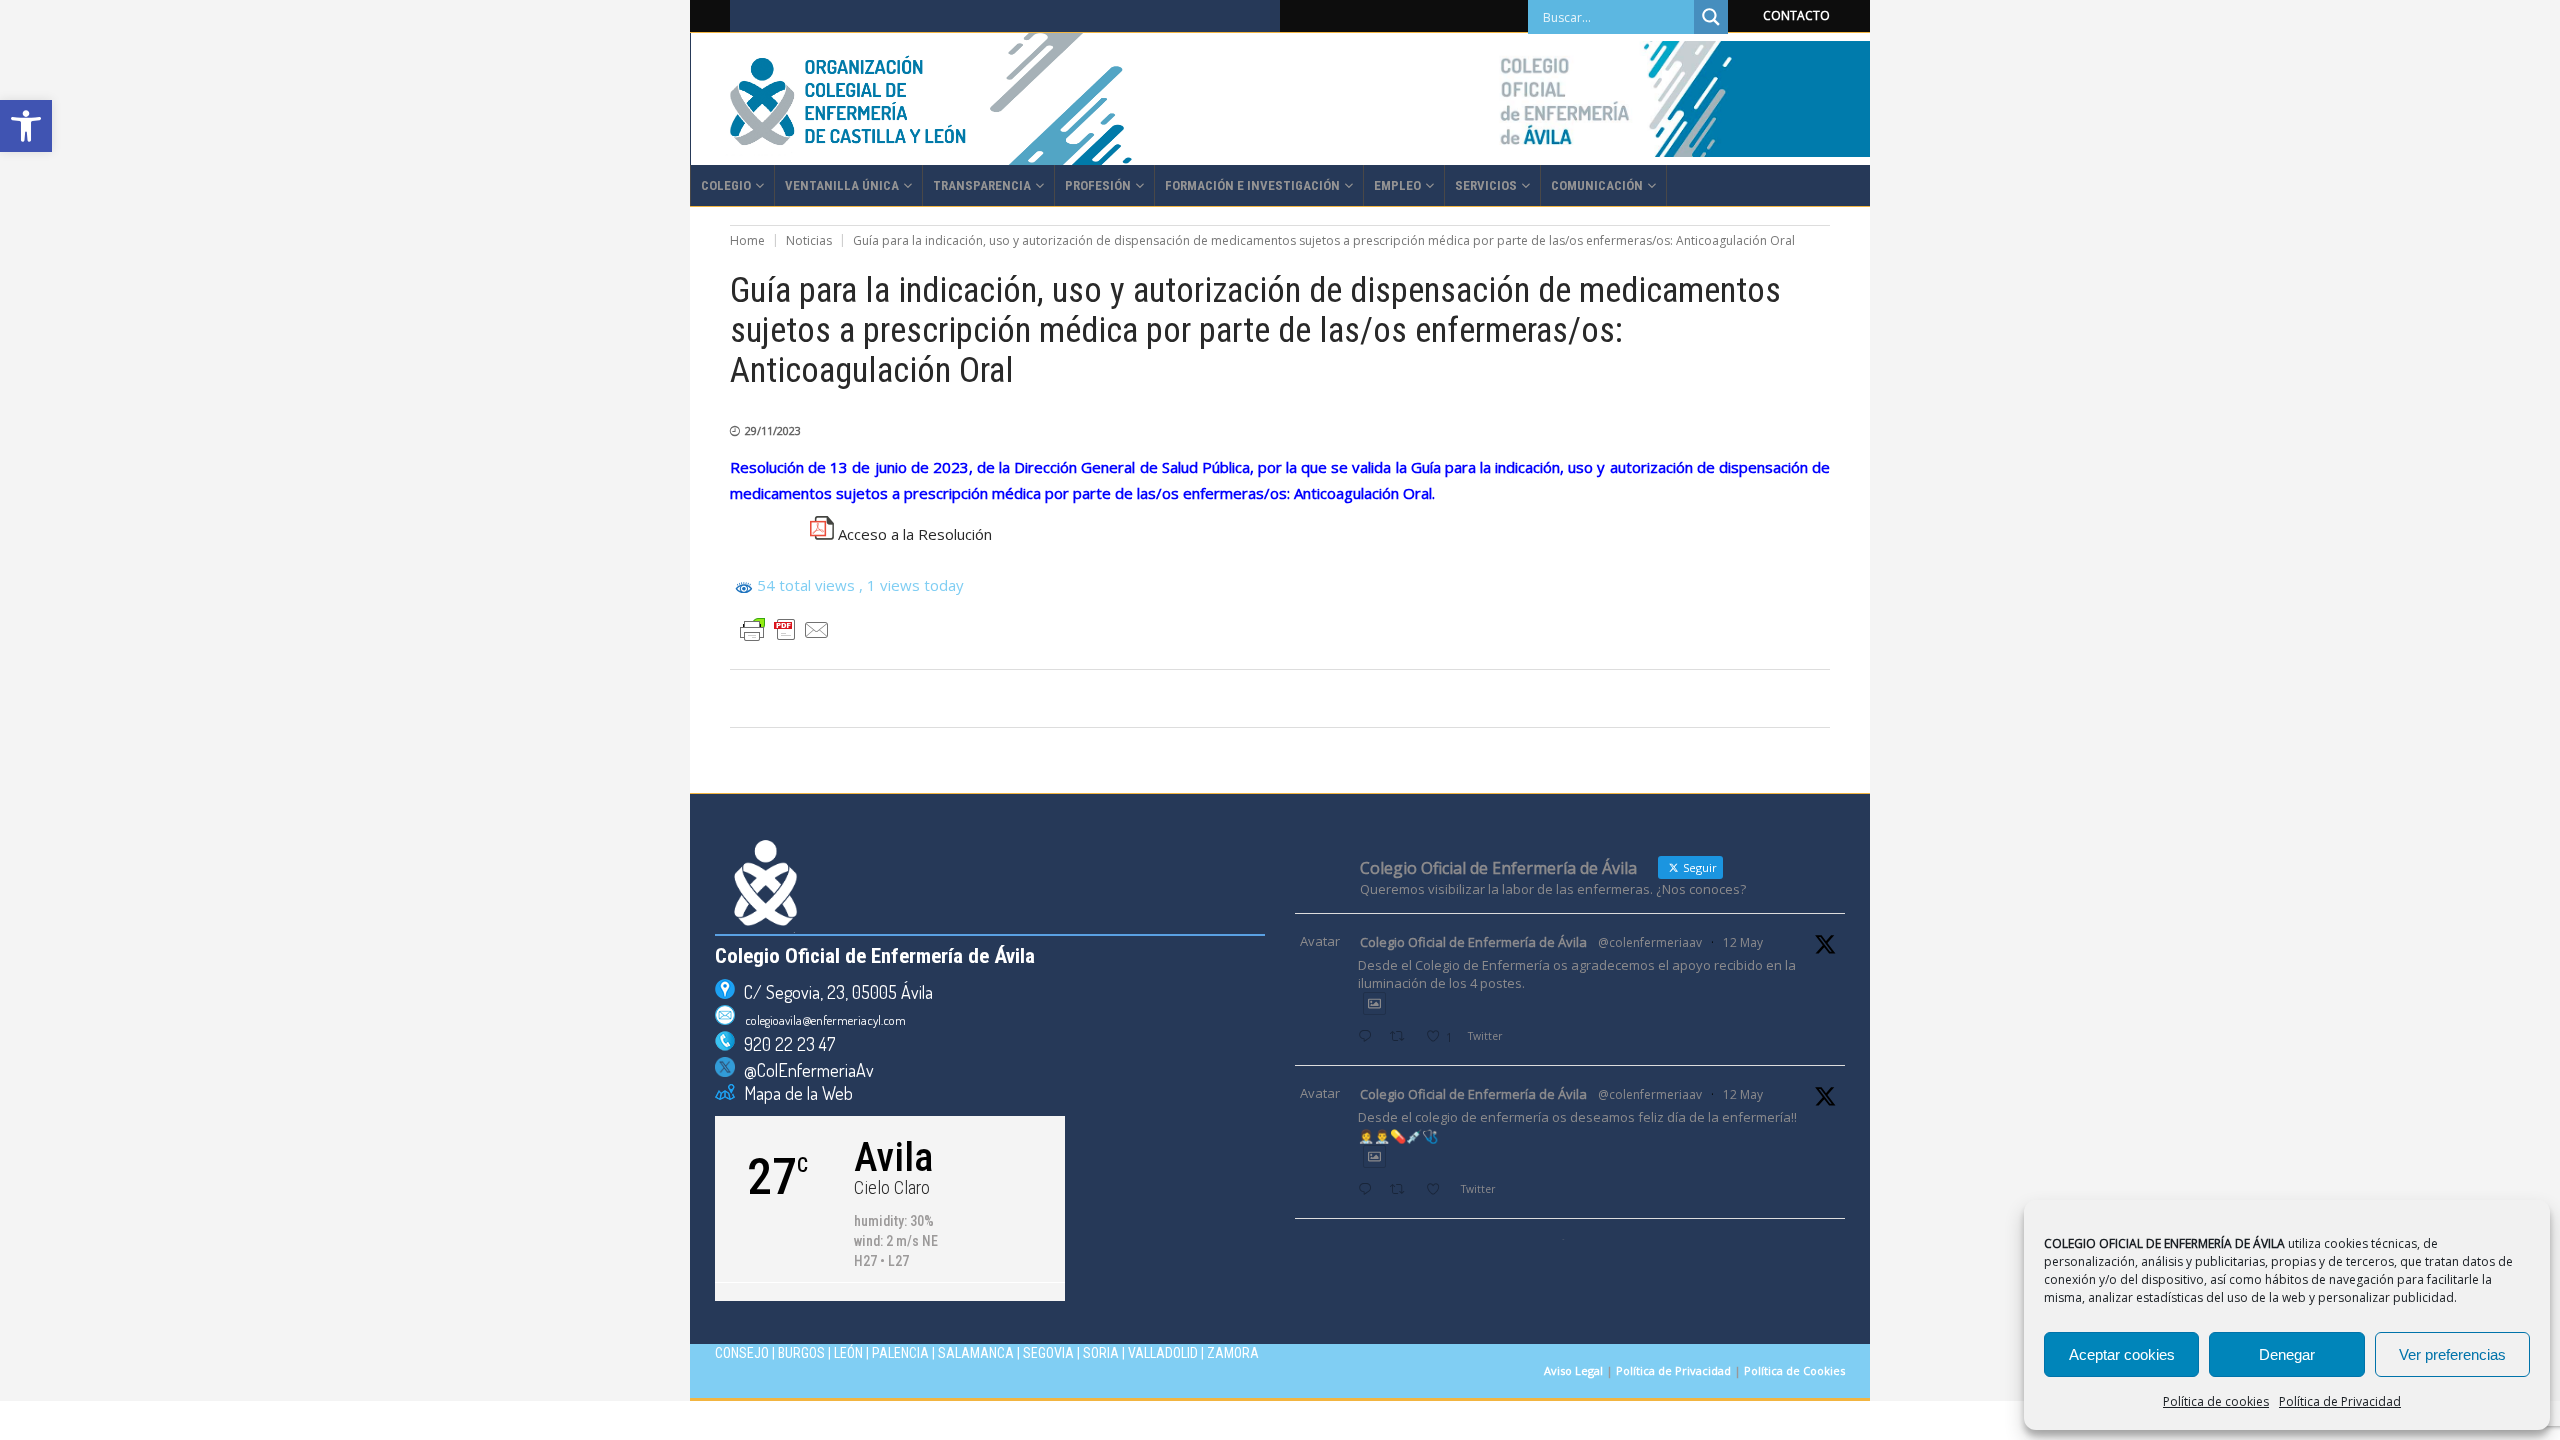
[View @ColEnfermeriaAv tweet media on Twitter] (1374, 1003)
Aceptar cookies (2122, 1354)
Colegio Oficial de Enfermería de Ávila (1473, 942)
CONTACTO (1796, 15)
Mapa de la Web (794, 1093)
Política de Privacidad (2340, 1401)
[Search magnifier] (1711, 17)
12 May (1743, 942)
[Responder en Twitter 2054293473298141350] (1369, 1037)
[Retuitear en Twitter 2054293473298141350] (1402, 1037)
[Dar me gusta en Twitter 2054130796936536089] (1438, 1190)
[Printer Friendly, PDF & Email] (785, 630)
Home (747, 240)
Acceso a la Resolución (915, 534)
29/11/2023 (773, 430)
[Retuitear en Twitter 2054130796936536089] (1402, 1190)
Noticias (809, 240)
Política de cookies (2216, 1401)
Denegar (2287, 1354)
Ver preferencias (2452, 1354)
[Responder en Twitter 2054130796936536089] (1369, 1190)
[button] (26, 126)
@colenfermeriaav (1650, 942)
